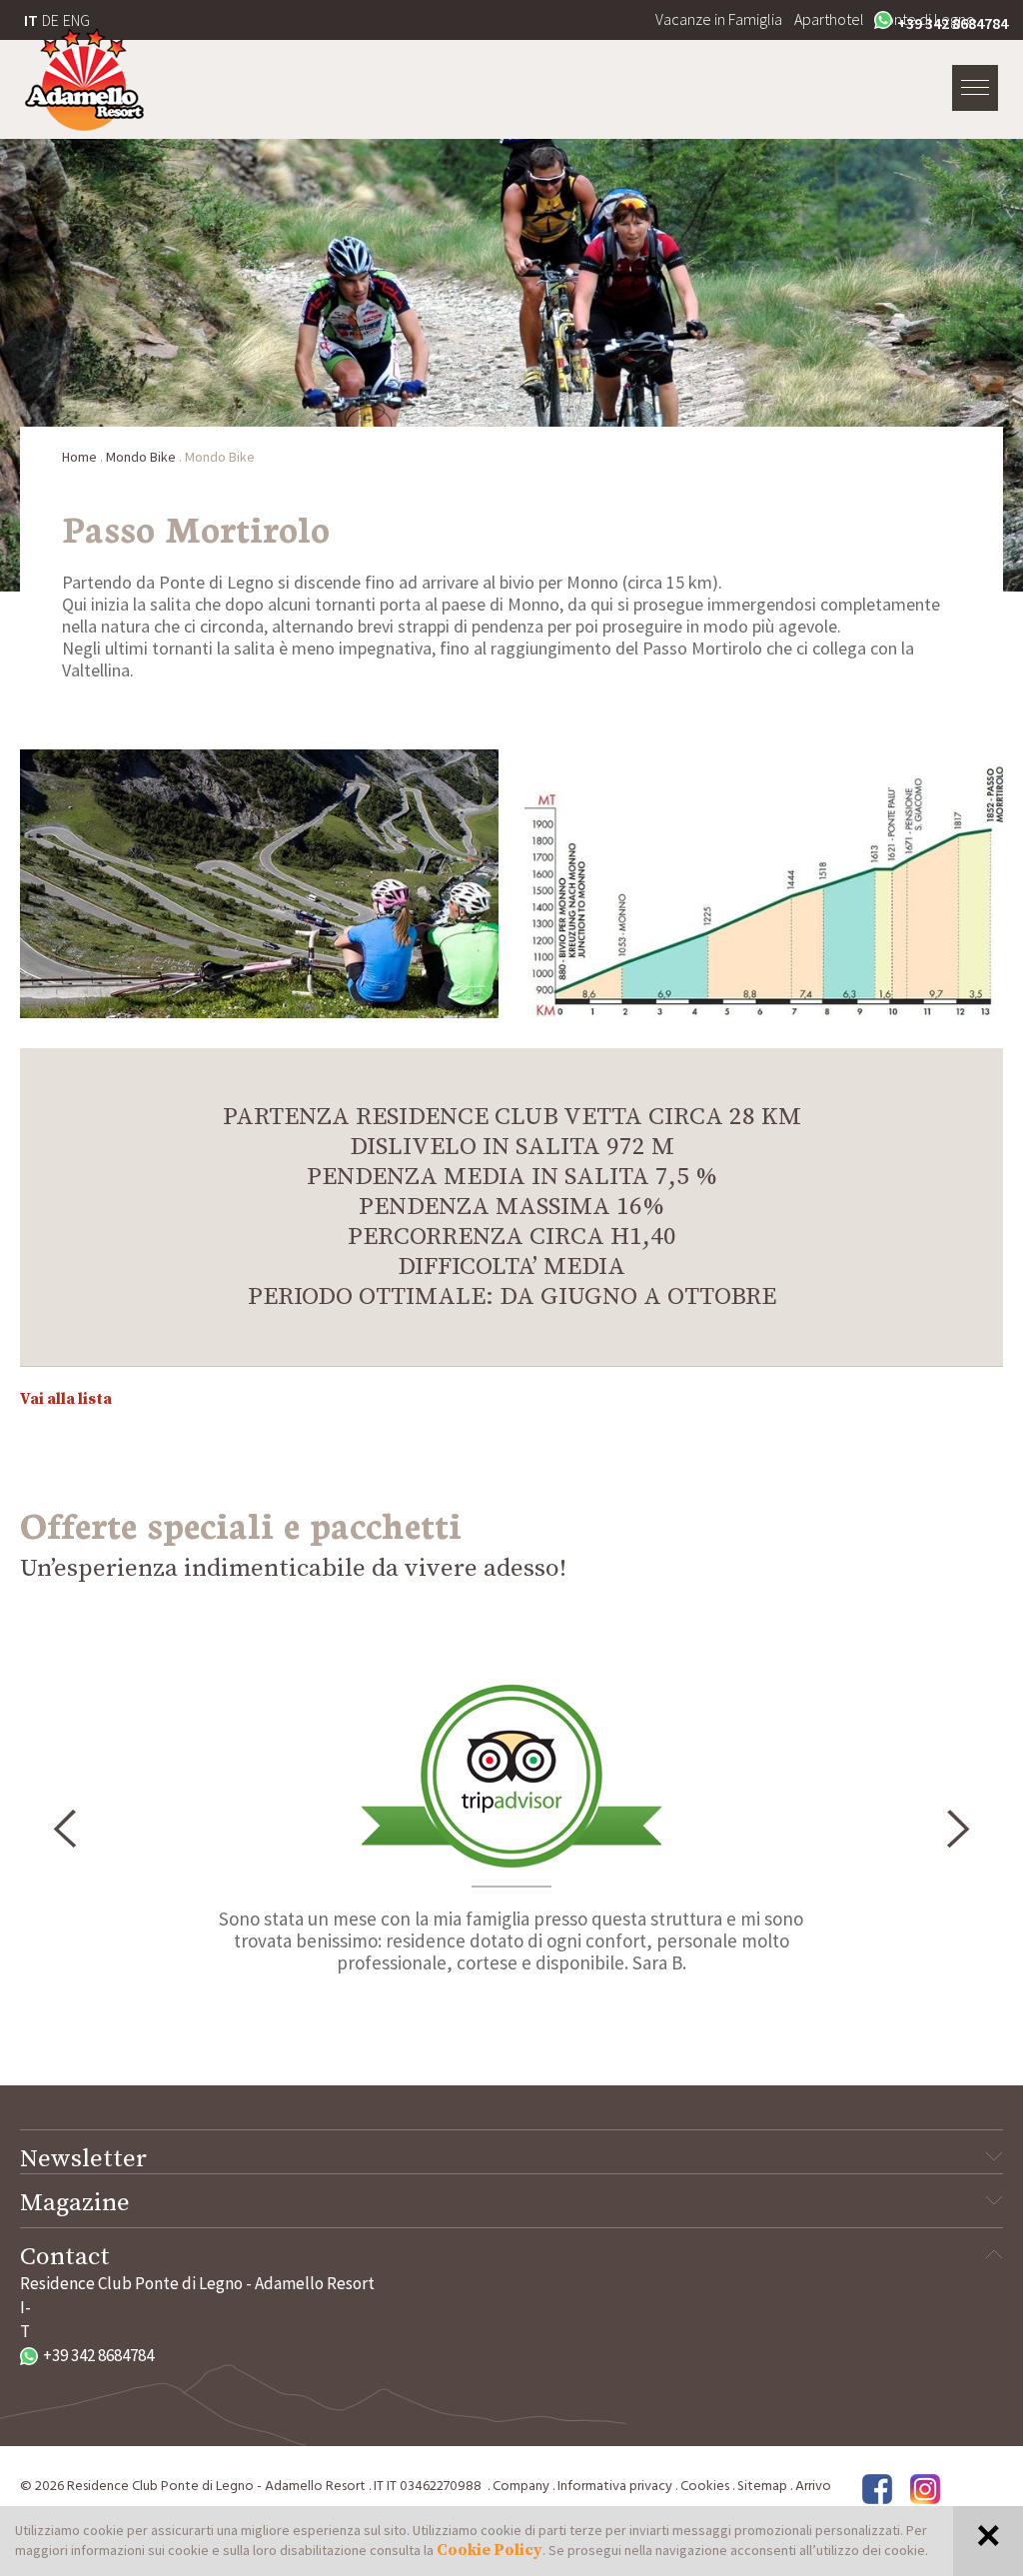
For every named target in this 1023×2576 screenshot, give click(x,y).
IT (31, 20)
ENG (76, 20)
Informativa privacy (615, 2487)
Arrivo (813, 2487)
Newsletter (83, 2159)
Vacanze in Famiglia (719, 19)
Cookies (705, 2487)
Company (521, 2487)
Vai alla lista (66, 1399)
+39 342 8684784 (953, 23)
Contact (65, 2257)
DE (50, 20)
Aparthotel (829, 19)
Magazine (75, 2203)
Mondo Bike (141, 457)
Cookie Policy (490, 2550)
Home (79, 457)
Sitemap (762, 2487)
